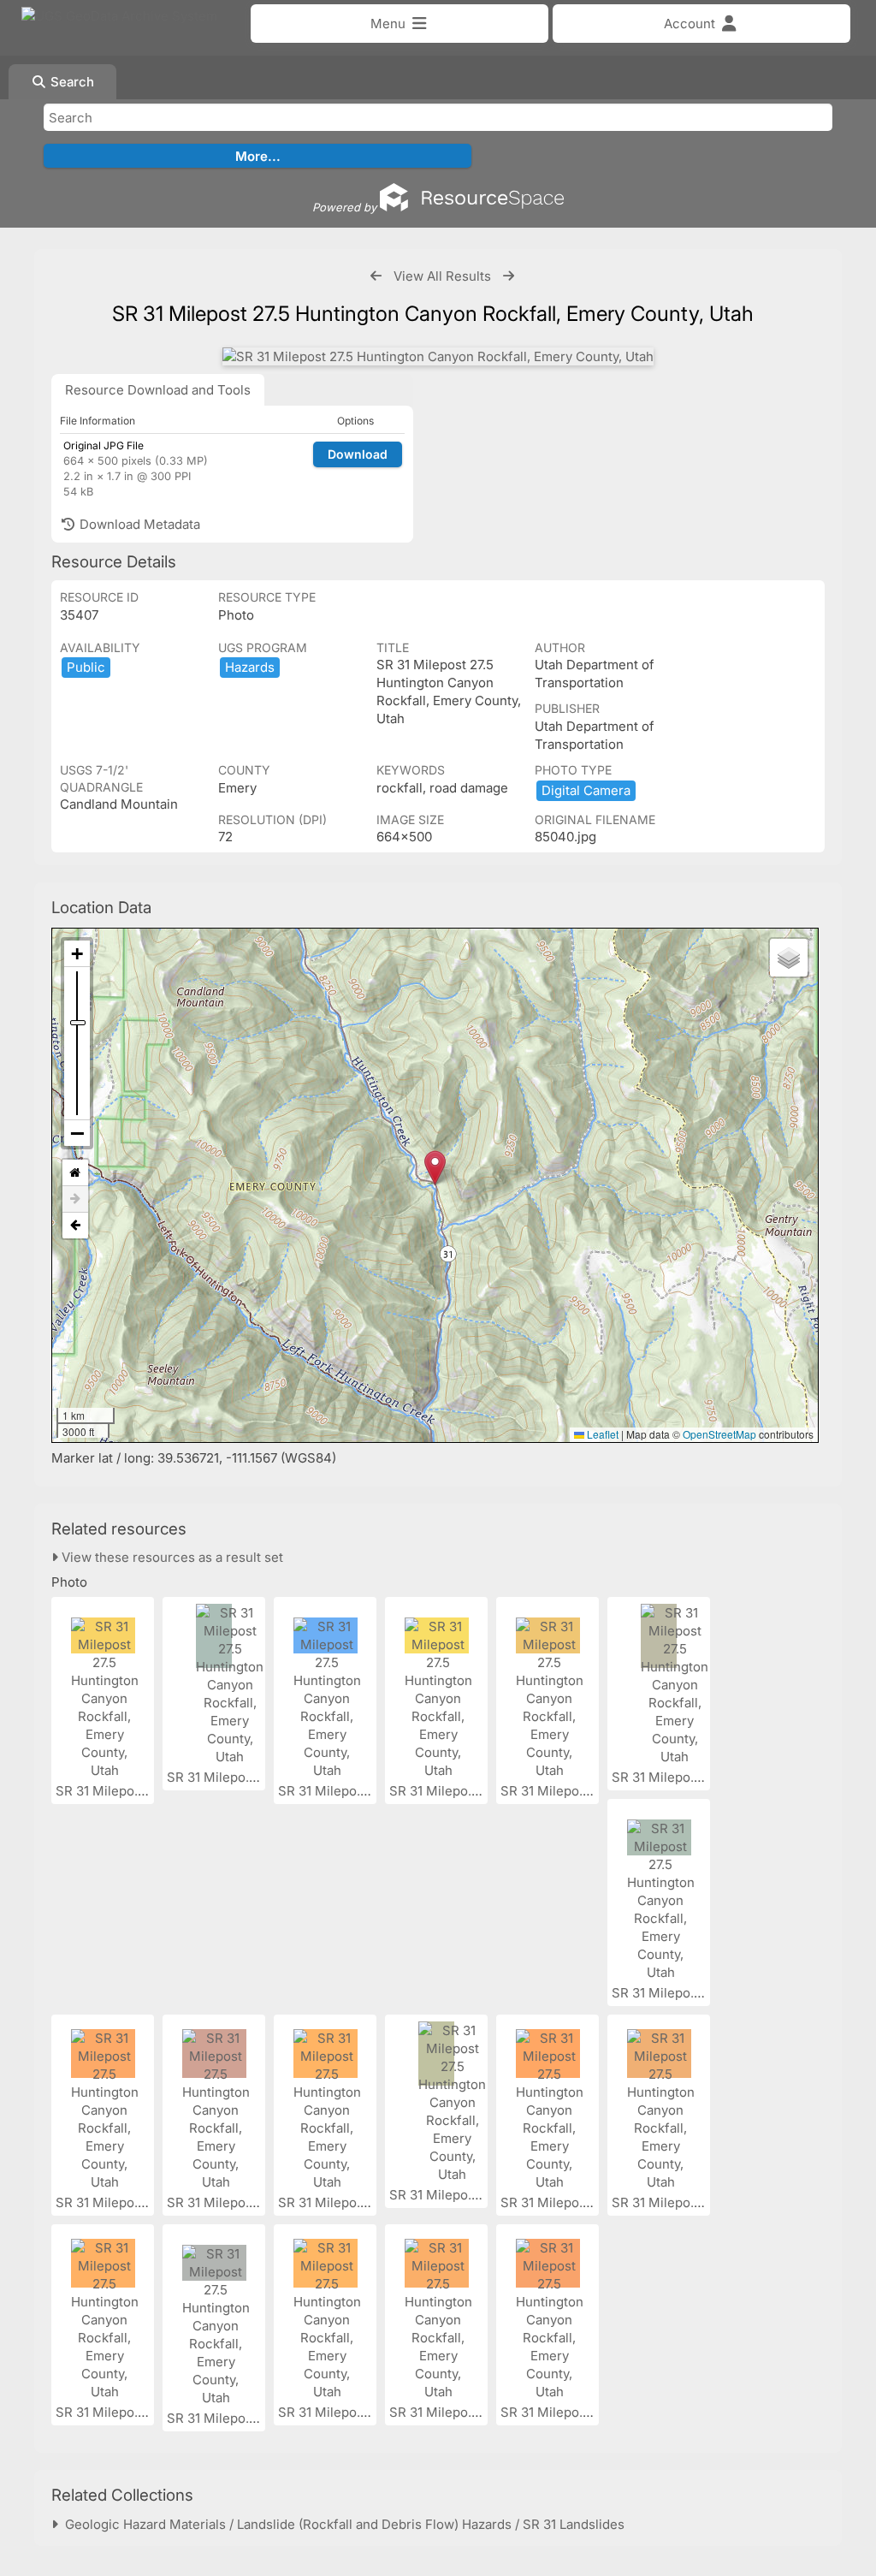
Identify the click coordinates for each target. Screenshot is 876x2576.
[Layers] (789, 958)
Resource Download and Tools (158, 390)
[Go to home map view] (75, 1173)
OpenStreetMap (719, 1434)
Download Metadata (138, 524)
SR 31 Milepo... (102, 1791)
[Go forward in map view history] (75, 1199)
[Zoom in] (77, 954)
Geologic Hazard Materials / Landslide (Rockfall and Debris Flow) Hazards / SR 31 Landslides (341, 2524)
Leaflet (601, 1434)
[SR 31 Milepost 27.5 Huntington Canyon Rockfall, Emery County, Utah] (438, 356)
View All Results (442, 276)
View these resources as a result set (171, 1557)
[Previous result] (376, 276)
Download (358, 454)
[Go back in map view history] (75, 1226)
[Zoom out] (77, 1133)
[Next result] (509, 276)
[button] (435, 1168)
